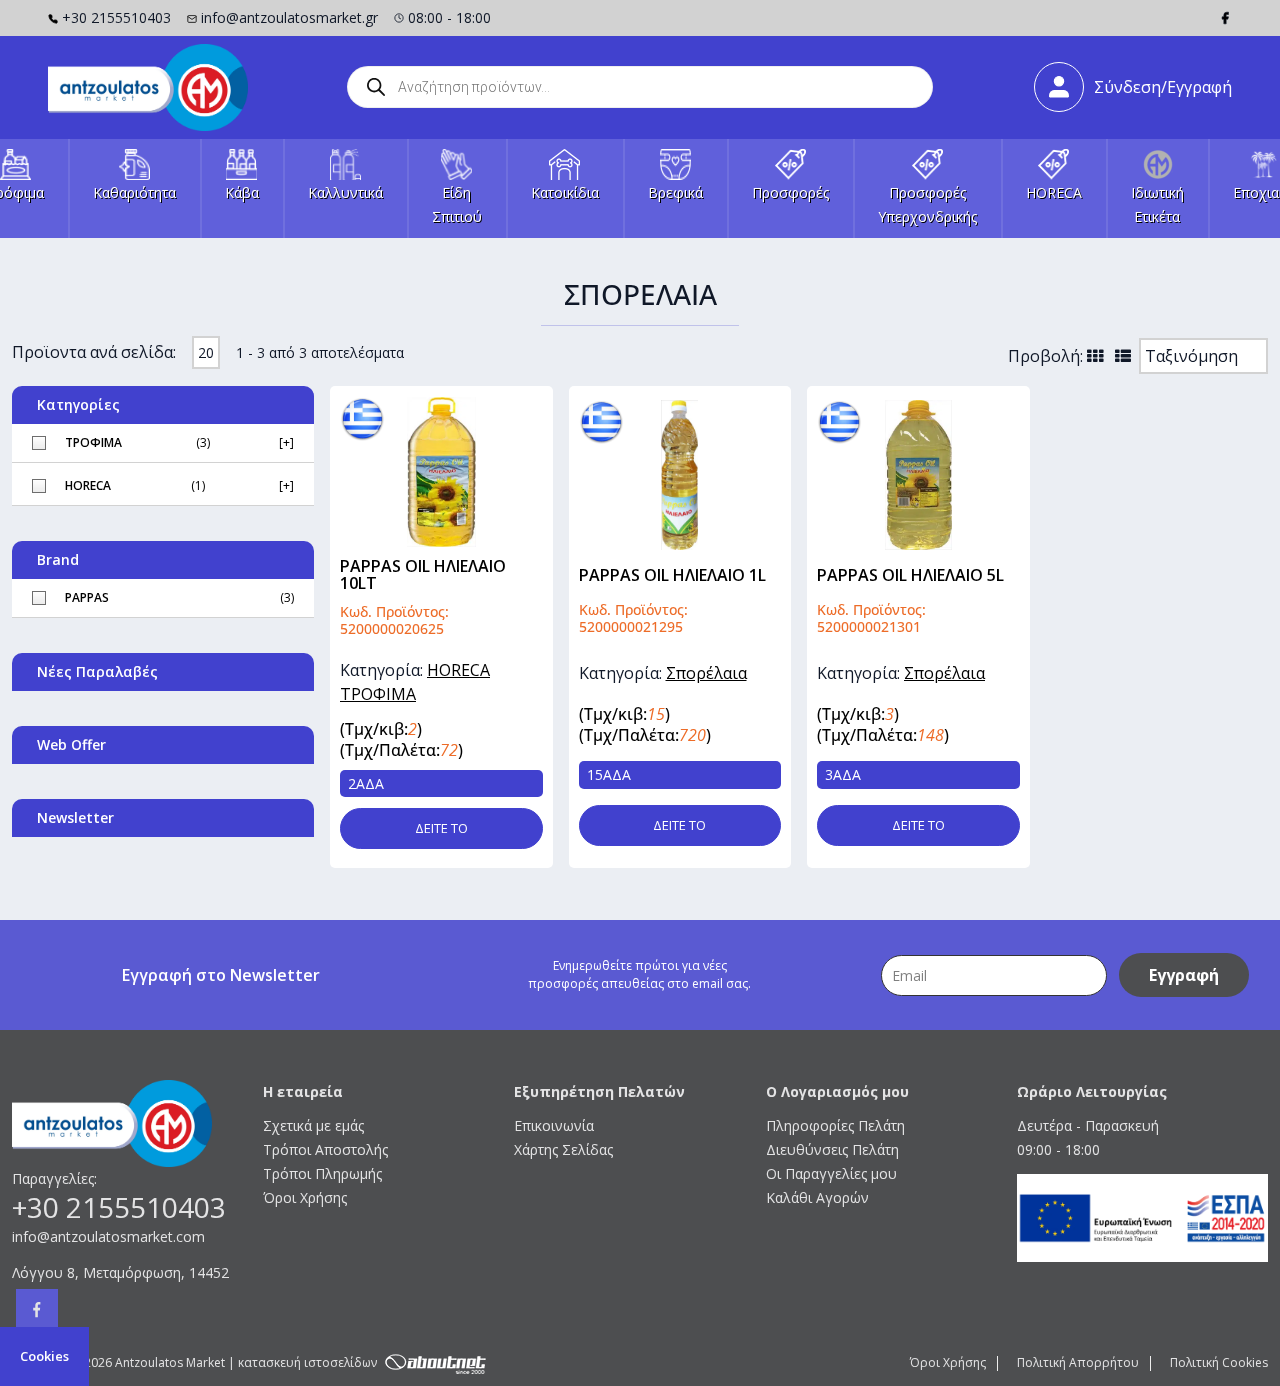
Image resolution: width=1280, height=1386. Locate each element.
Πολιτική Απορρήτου (1078, 1362)
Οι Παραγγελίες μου (831, 1173)
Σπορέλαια (706, 673)
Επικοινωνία (554, 1125)
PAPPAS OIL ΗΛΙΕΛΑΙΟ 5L (910, 575)
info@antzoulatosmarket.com (108, 1236)
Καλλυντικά (345, 192)
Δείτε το (441, 828)
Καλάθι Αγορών (817, 1197)
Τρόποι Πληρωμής (322, 1173)
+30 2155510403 (116, 17)
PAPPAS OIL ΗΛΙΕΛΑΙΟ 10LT (423, 574)
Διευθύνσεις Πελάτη (832, 1149)
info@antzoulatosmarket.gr (289, 17)
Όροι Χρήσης (305, 1197)
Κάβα (242, 192)
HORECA (1054, 192)
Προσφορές (790, 192)
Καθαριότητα (134, 192)
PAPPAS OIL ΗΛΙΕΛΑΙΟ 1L (672, 575)
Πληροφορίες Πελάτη (835, 1125)
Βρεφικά (675, 192)
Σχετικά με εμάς (313, 1125)
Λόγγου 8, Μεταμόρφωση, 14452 (120, 1272)
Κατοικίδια (565, 192)
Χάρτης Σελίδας (563, 1149)
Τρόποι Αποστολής (325, 1149)
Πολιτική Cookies (1219, 1362)
